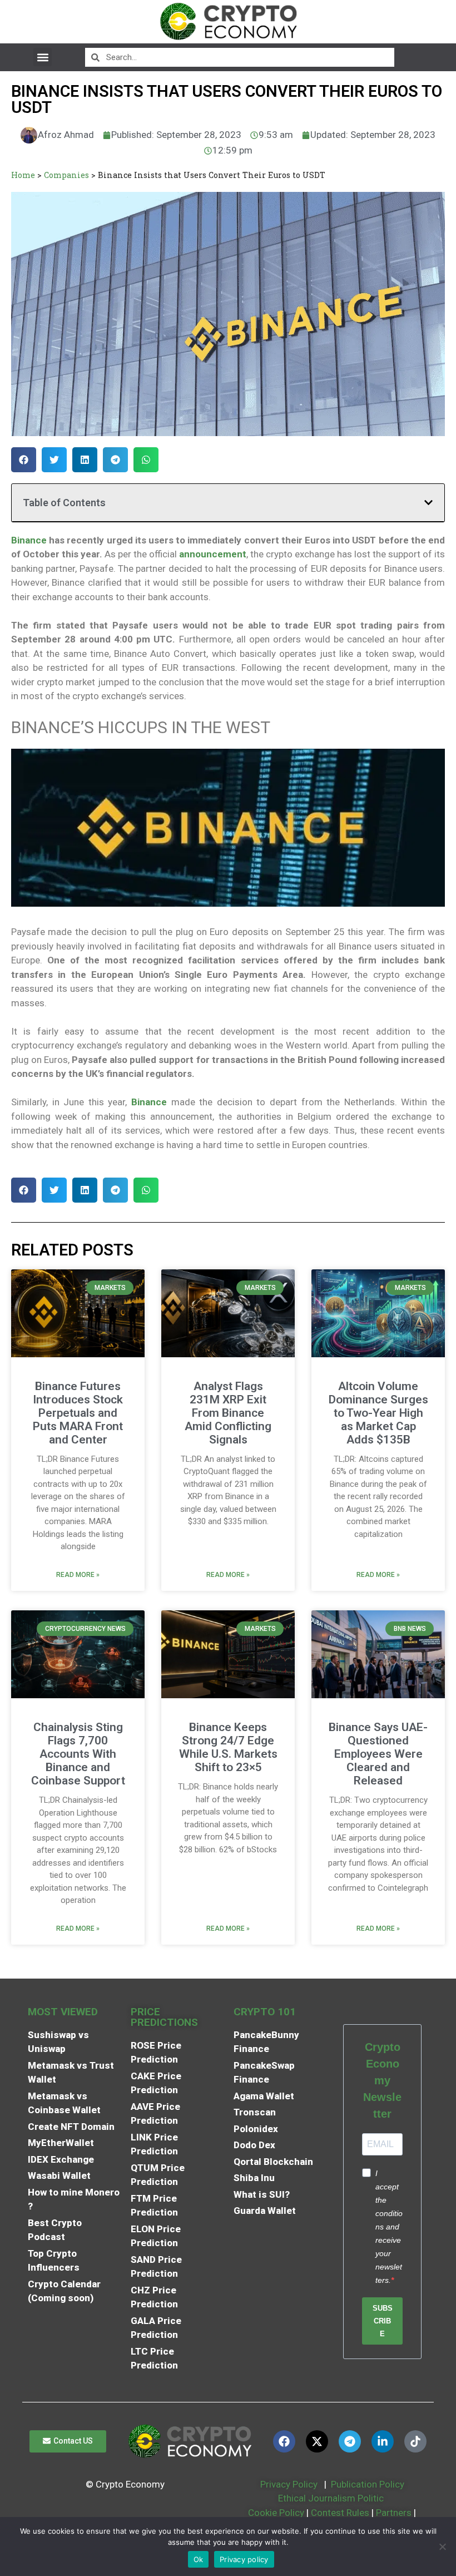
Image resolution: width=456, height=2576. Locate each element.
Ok (199, 2559)
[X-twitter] (317, 2441)
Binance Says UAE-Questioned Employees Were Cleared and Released (378, 1754)
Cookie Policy (275, 2513)
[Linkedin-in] (383, 2441)
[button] (43, 57)
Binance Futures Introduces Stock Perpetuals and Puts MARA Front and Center (78, 1413)
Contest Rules (341, 2513)
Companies (66, 175)
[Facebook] (284, 2441)
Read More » (78, 1575)
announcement (212, 554)
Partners (394, 2513)
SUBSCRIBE (383, 2321)
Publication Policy (368, 2484)
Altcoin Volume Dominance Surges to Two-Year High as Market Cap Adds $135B (378, 1413)
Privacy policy (244, 2559)
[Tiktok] (415, 2441)
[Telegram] (350, 2441)
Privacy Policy (288, 2484)
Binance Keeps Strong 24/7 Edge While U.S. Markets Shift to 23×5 (228, 1747)
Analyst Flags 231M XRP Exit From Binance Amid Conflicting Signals (228, 1413)
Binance (29, 540)
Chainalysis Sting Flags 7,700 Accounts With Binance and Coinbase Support (78, 1754)
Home (23, 175)
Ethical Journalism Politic (332, 2498)
